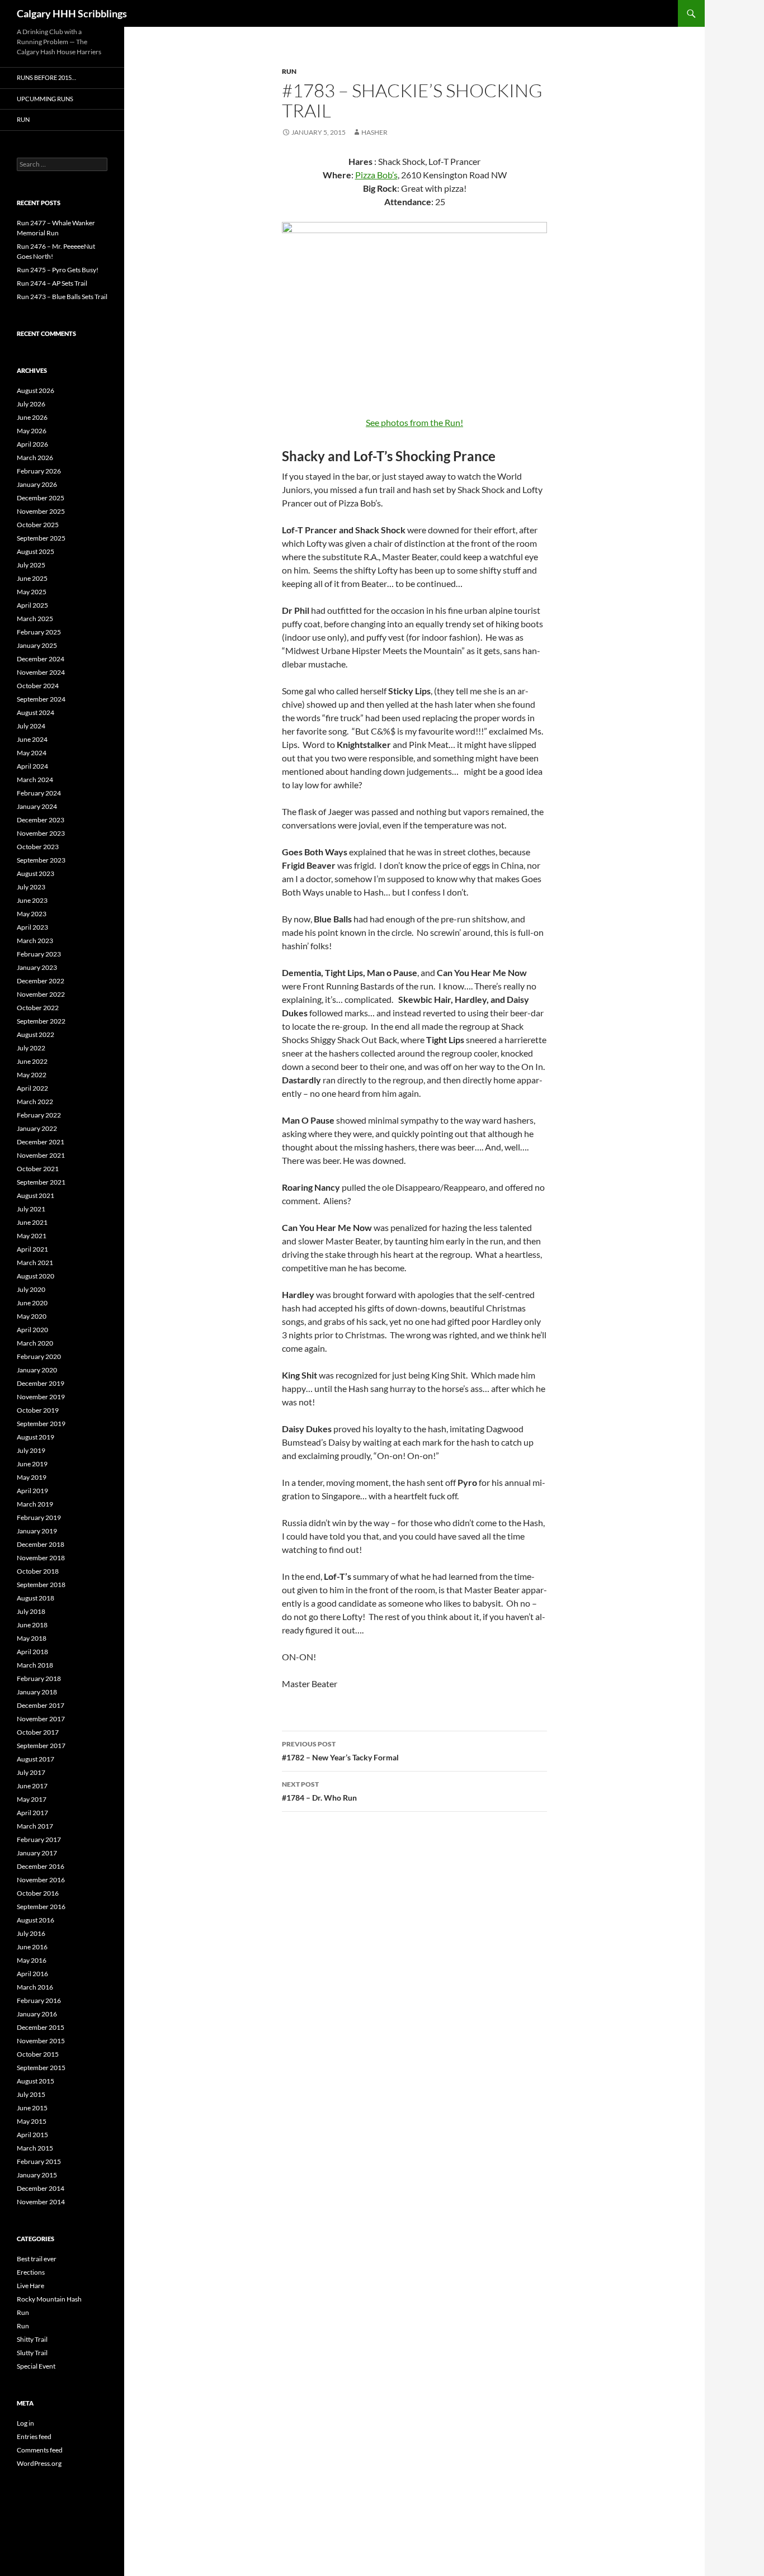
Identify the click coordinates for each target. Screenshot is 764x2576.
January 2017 (37, 1853)
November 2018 (41, 1558)
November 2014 (41, 2202)
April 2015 (32, 2135)
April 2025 (32, 605)
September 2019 (41, 1424)
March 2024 (35, 780)
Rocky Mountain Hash (49, 2299)
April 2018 (32, 1652)
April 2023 (32, 927)
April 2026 (32, 444)
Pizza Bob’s (376, 175)
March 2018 (35, 1665)
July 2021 (31, 1209)
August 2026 (36, 390)
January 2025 (37, 645)
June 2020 (32, 1303)
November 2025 (41, 511)
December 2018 (41, 1544)
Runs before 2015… (46, 77)
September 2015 (41, 2068)
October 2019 (38, 1410)
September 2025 (41, 538)
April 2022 (32, 1088)
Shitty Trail (32, 2339)
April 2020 (32, 1330)
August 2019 (36, 1437)
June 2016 (32, 1947)
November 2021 (41, 1155)
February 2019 (39, 1517)
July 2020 (31, 1289)
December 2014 (41, 2188)
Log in (25, 2423)
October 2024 (38, 686)
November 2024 (41, 672)
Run (289, 71)
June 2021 (32, 1222)
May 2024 (32, 753)
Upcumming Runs (45, 99)
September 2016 (41, 1907)
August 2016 (36, 1920)
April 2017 (32, 1813)
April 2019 (32, 1491)
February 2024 (39, 793)
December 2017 (41, 1705)
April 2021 (32, 1249)
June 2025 (32, 578)
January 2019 (37, 1531)
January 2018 (37, 1692)
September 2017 (41, 1746)
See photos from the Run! (414, 422)
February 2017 (39, 1839)
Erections (31, 2272)
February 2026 (39, 471)
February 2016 (39, 2000)
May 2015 (32, 2121)
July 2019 (31, 1450)
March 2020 (35, 1343)
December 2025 (41, 498)
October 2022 (38, 1008)
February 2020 (39, 1356)
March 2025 (35, 619)
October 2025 (38, 525)
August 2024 (36, 712)
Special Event (36, 2366)
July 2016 (31, 1933)
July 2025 (31, 565)
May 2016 (32, 1960)
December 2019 (41, 1383)
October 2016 (38, 1893)
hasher (374, 132)
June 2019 (32, 1464)
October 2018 (38, 1571)
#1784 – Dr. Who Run (319, 1791)
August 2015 (36, 2081)
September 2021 (41, 1182)
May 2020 (32, 1316)
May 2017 (32, 1799)
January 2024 (37, 806)
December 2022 (41, 981)
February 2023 (39, 954)
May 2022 (32, 1075)
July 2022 (31, 1048)
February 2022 (39, 1115)
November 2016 (41, 1880)
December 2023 (41, 820)
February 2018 (39, 1678)
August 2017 (36, 1759)
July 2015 (31, 2094)
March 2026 (35, 458)
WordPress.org (39, 2463)
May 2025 (32, 592)
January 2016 (37, 2014)
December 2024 (41, 659)
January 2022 (37, 1128)
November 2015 (41, 2041)
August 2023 (36, 873)
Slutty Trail (32, 2353)
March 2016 (35, 1987)
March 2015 (35, 2148)
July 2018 (31, 1611)
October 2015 (38, 2054)
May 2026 (32, 431)
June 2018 (32, 1625)
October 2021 (38, 1169)
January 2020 (37, 1370)
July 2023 (31, 887)
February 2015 (39, 2161)
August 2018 (36, 1598)
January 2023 (37, 967)
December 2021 (41, 1142)
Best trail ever (37, 2259)
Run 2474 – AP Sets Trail (52, 283)
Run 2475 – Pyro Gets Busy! (58, 270)
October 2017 (38, 1732)
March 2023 (35, 941)
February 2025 (39, 632)
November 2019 (41, 1397)
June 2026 (32, 417)
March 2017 (35, 1826)
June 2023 (32, 900)
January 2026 (37, 484)
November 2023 (41, 833)
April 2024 (32, 766)
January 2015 (37, 2175)
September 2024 (41, 699)
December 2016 (41, 1866)
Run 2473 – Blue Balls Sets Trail (62, 297)
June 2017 (32, 1786)
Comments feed (40, 2450)
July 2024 (31, 726)
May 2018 (32, 1638)
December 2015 (41, 2027)
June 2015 (32, 2108)
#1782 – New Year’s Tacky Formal (340, 1751)
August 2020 (36, 1276)
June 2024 (32, 739)
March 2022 (35, 1102)
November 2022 (41, 994)
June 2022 (32, 1061)
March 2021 (35, 1263)
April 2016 (32, 1974)
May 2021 (32, 1236)
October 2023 (38, 847)
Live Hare (30, 2286)
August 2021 (36, 1195)
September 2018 (41, 1585)
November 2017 (41, 1719)
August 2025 (36, 551)
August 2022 (36, 1034)
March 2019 (35, 1504)
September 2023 (41, 860)
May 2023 (32, 914)
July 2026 (31, 404)
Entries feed (34, 2437)
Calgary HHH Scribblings (72, 13)
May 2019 (32, 1477)
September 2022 (41, 1021)
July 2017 (31, 1772)
